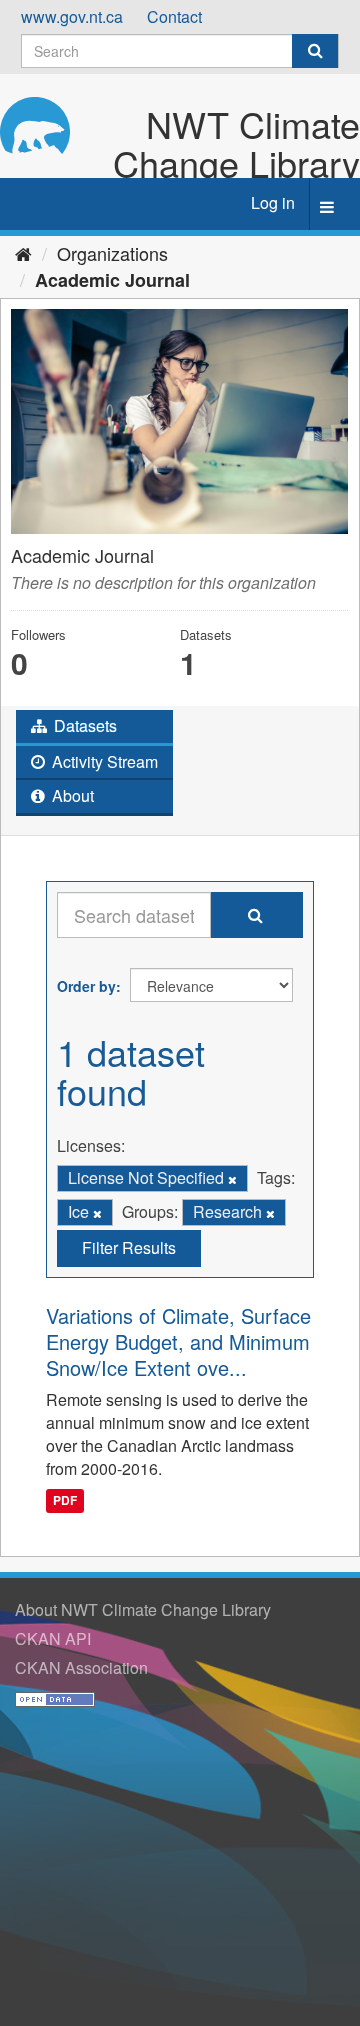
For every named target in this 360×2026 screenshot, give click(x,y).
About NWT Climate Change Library (143, 1609)
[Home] (23, 253)
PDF (65, 1500)
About (71, 795)
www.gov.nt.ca (72, 16)
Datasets (83, 725)
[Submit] (315, 51)
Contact (174, 16)
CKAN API (53, 1638)
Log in (273, 202)
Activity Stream (103, 761)
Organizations (112, 253)
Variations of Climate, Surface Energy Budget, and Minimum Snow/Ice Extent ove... (178, 1341)
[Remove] (232, 1179)
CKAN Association (81, 1667)
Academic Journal (112, 280)
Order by (86, 986)
